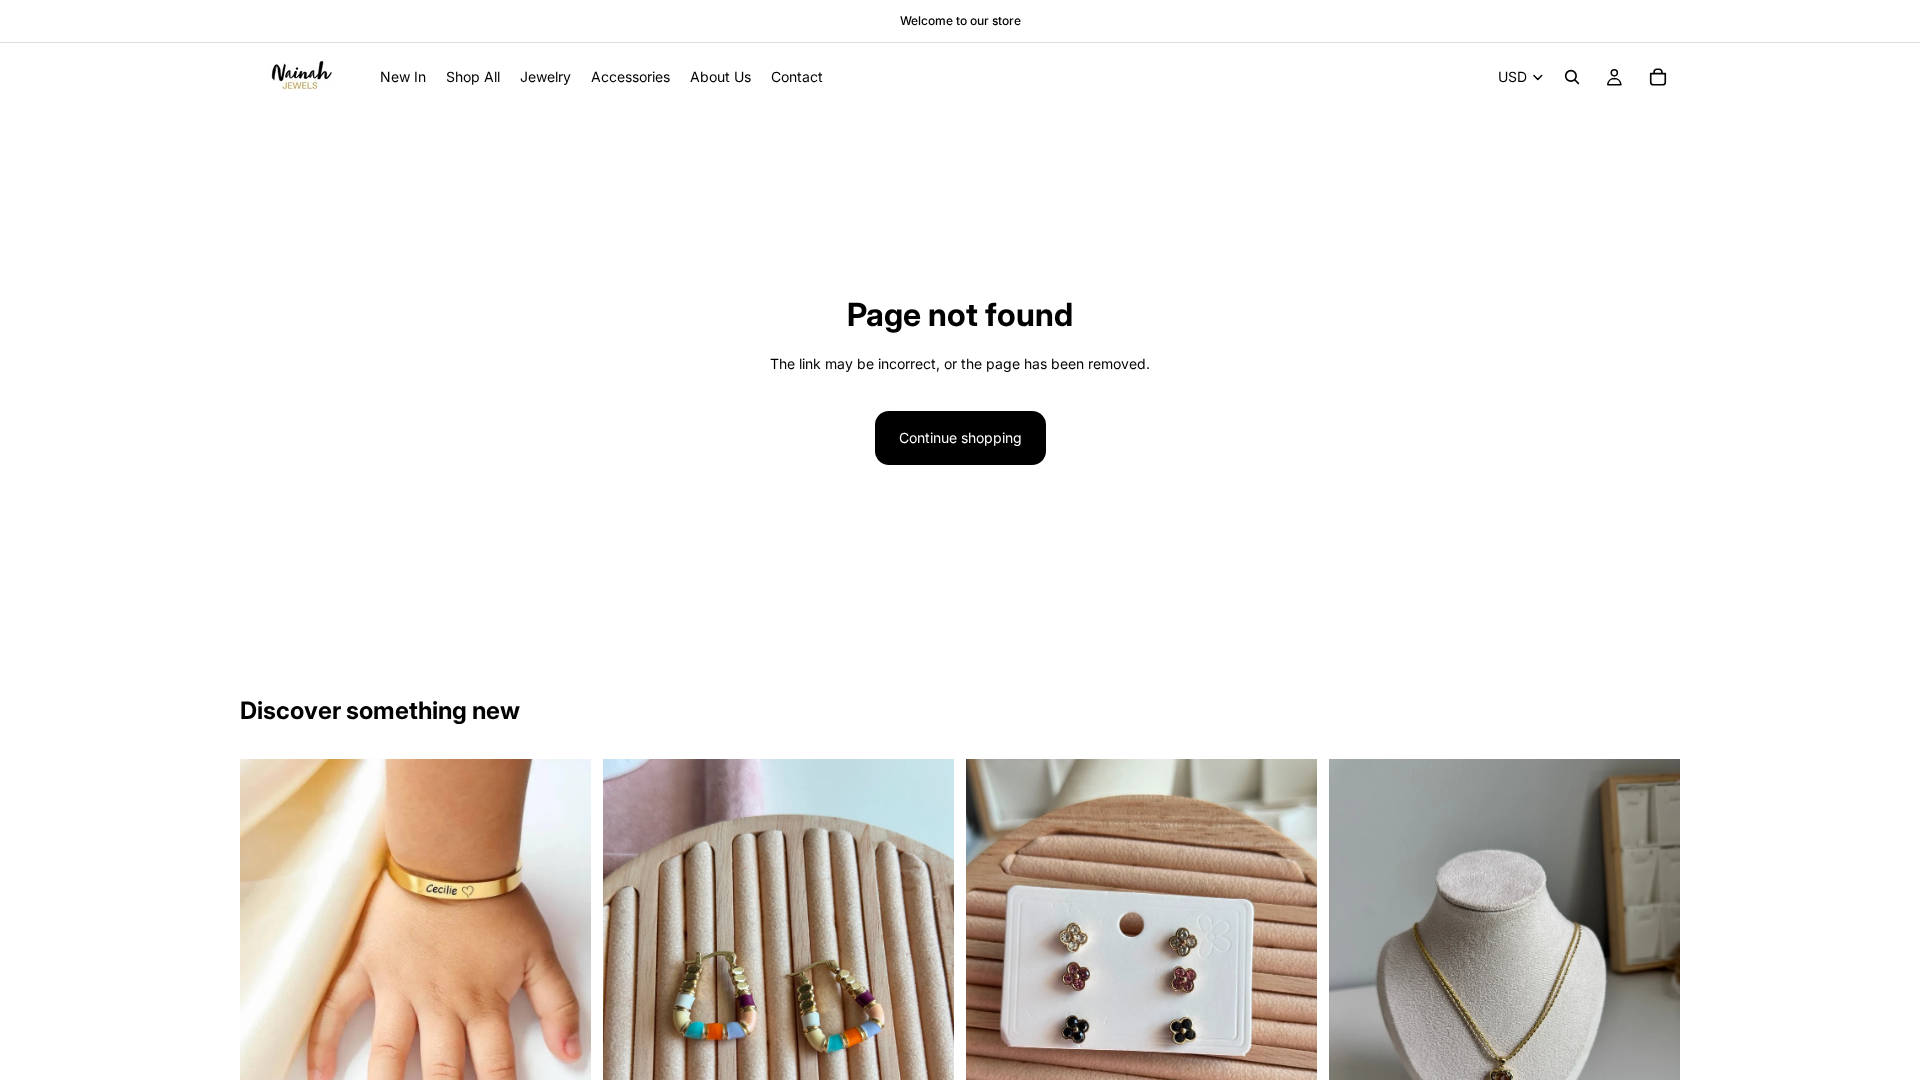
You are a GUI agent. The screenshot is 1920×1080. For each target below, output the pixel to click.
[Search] (1572, 77)
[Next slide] (561, 935)
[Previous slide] (270, 935)
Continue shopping (960, 437)
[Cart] (1658, 77)
